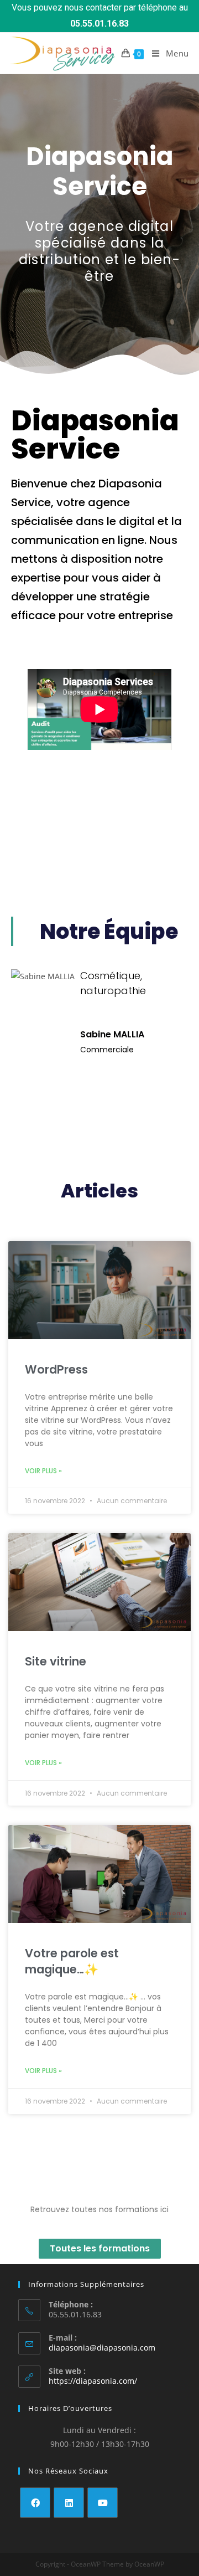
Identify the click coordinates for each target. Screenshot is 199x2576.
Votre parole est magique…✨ (72, 1961)
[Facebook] (35, 2503)
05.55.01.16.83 (99, 24)
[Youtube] (103, 2503)
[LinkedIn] (69, 2503)
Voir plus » (43, 1471)
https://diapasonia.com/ (93, 2381)
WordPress (56, 1369)
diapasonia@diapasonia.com (102, 2348)
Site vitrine (56, 1661)
